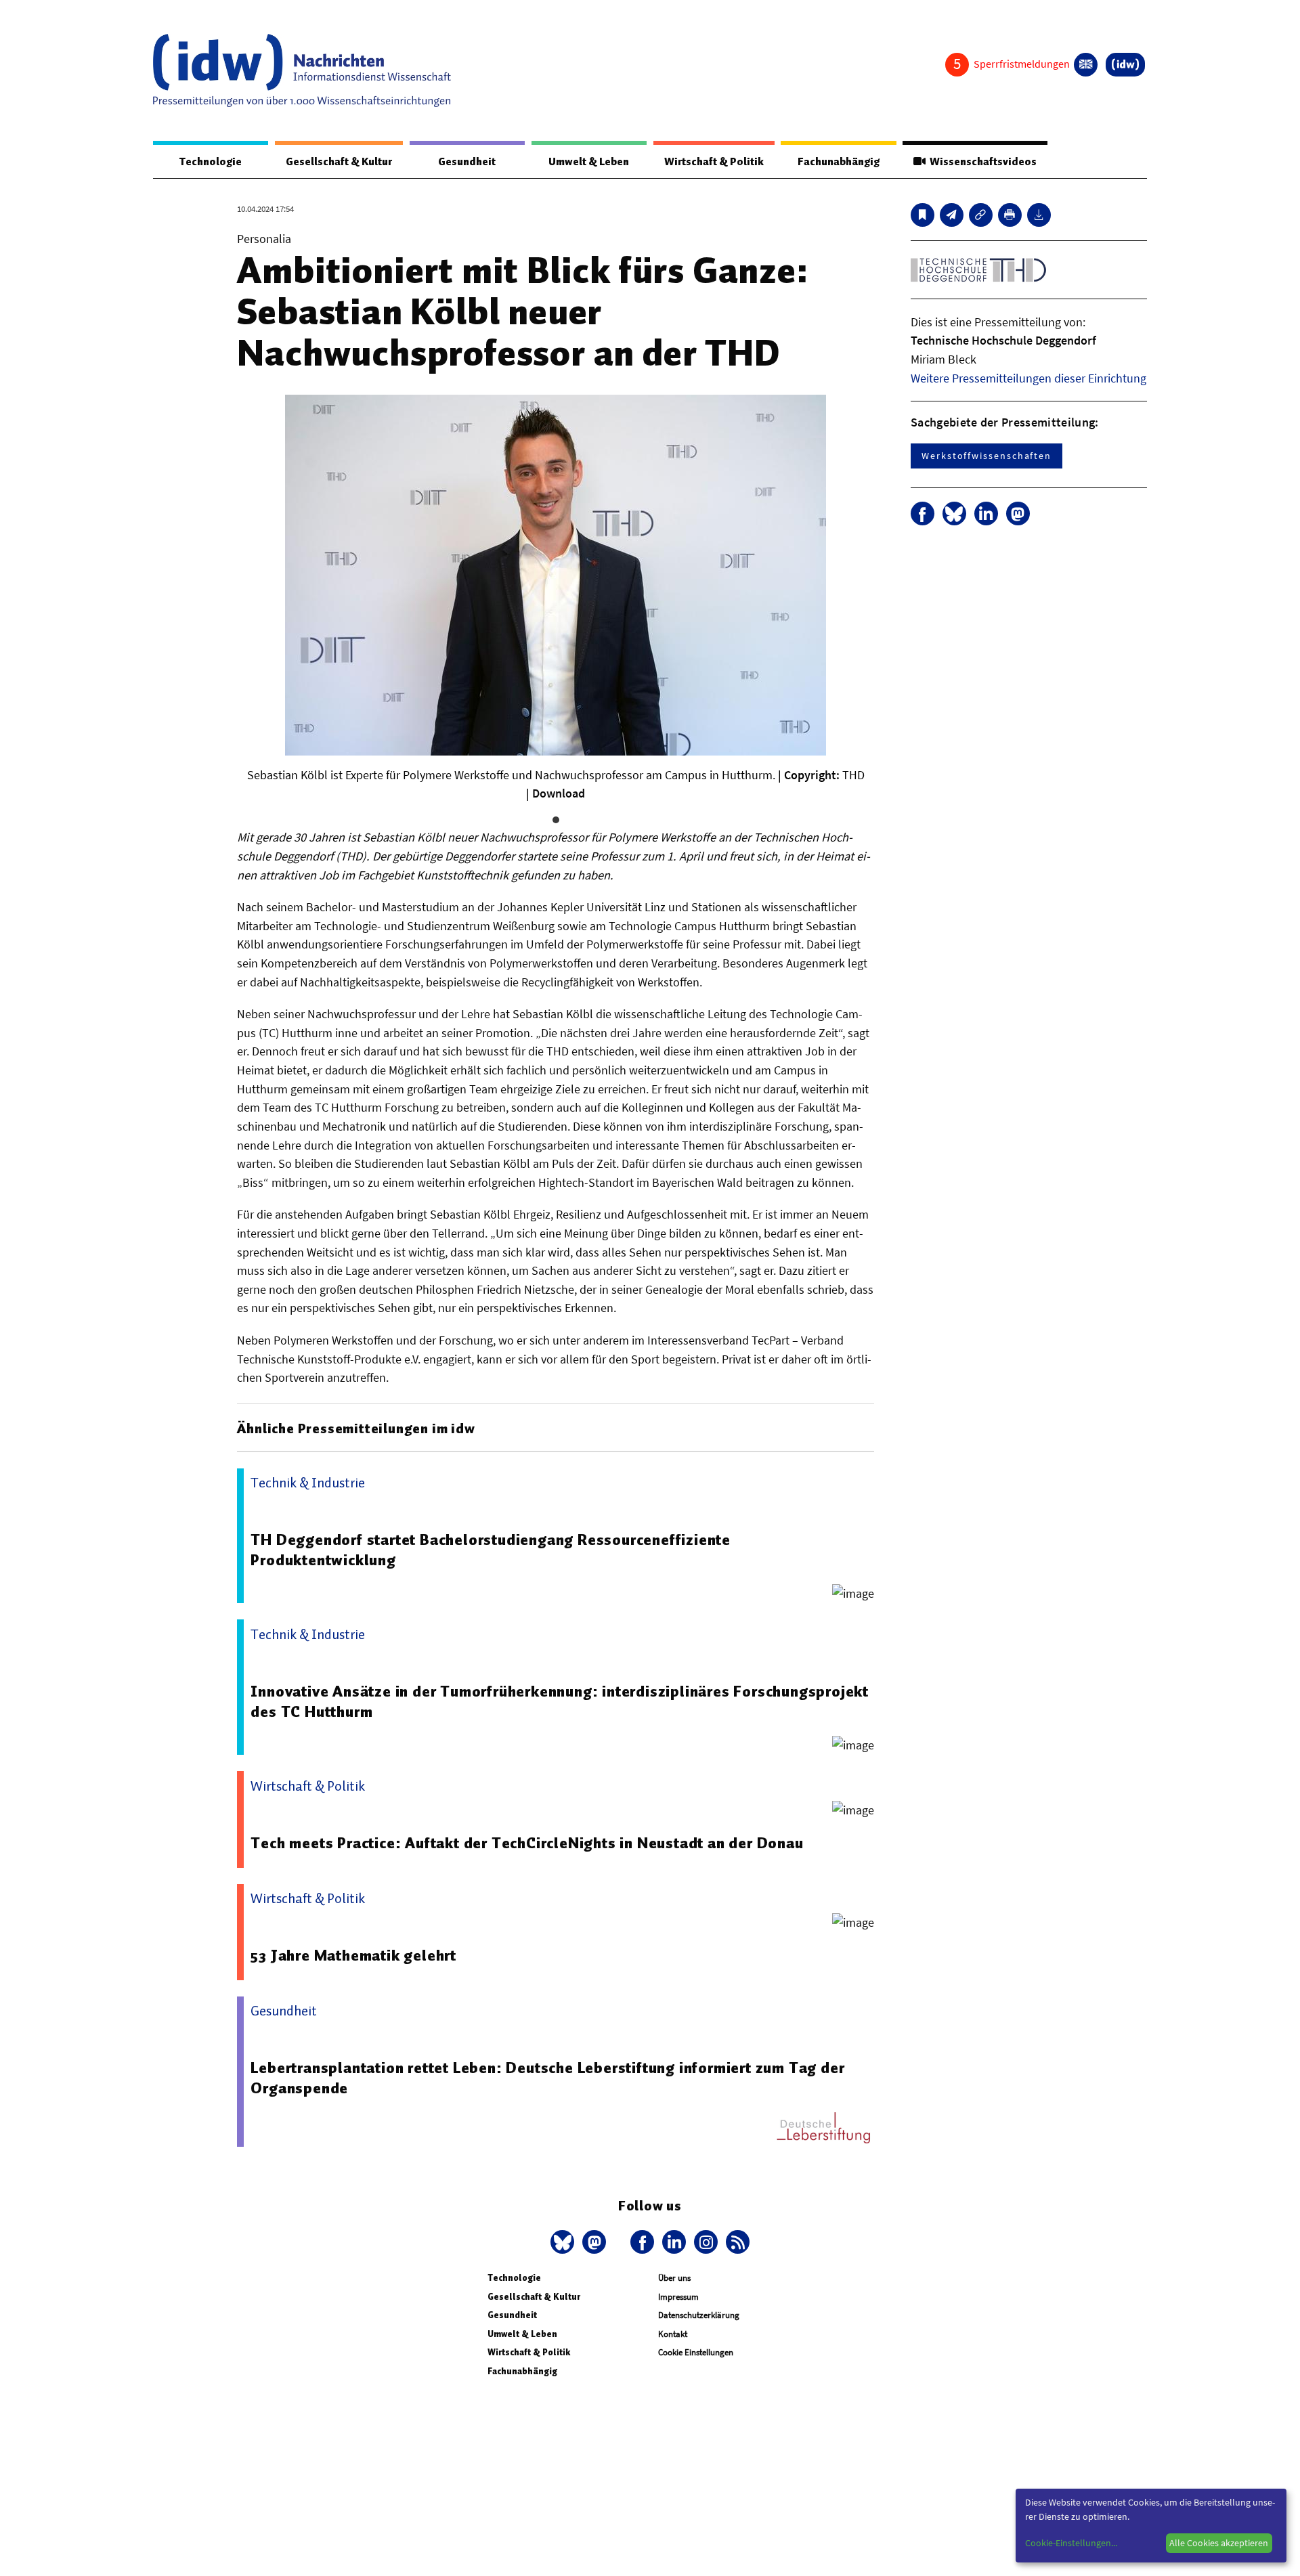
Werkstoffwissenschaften (987, 456)
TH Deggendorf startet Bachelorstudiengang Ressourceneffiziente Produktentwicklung (491, 1550)
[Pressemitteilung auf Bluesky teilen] (954, 514)
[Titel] (923, 215)
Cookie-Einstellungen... (1071, 2543)
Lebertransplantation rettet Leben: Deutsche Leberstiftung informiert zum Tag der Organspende (547, 2078)
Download (559, 793)
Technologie (211, 162)
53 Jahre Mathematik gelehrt (353, 1955)
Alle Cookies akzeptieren (1219, 2543)
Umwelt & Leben (589, 162)
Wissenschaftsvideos (981, 162)
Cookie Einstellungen (696, 2352)
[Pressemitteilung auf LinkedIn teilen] (986, 514)
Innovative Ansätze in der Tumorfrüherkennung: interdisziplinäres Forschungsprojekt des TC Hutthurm (560, 1701)
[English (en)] (1086, 65)
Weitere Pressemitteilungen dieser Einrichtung (1028, 378)
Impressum (678, 2297)
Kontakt (673, 2334)
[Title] (981, 215)
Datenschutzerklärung (699, 2315)
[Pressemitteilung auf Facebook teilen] (923, 514)
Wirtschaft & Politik (714, 162)
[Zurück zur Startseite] (302, 70)
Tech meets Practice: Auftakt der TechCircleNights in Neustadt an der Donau (527, 1843)
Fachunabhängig (839, 162)
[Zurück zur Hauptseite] (1125, 65)
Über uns (674, 2278)
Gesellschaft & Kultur (339, 162)
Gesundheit (467, 162)
